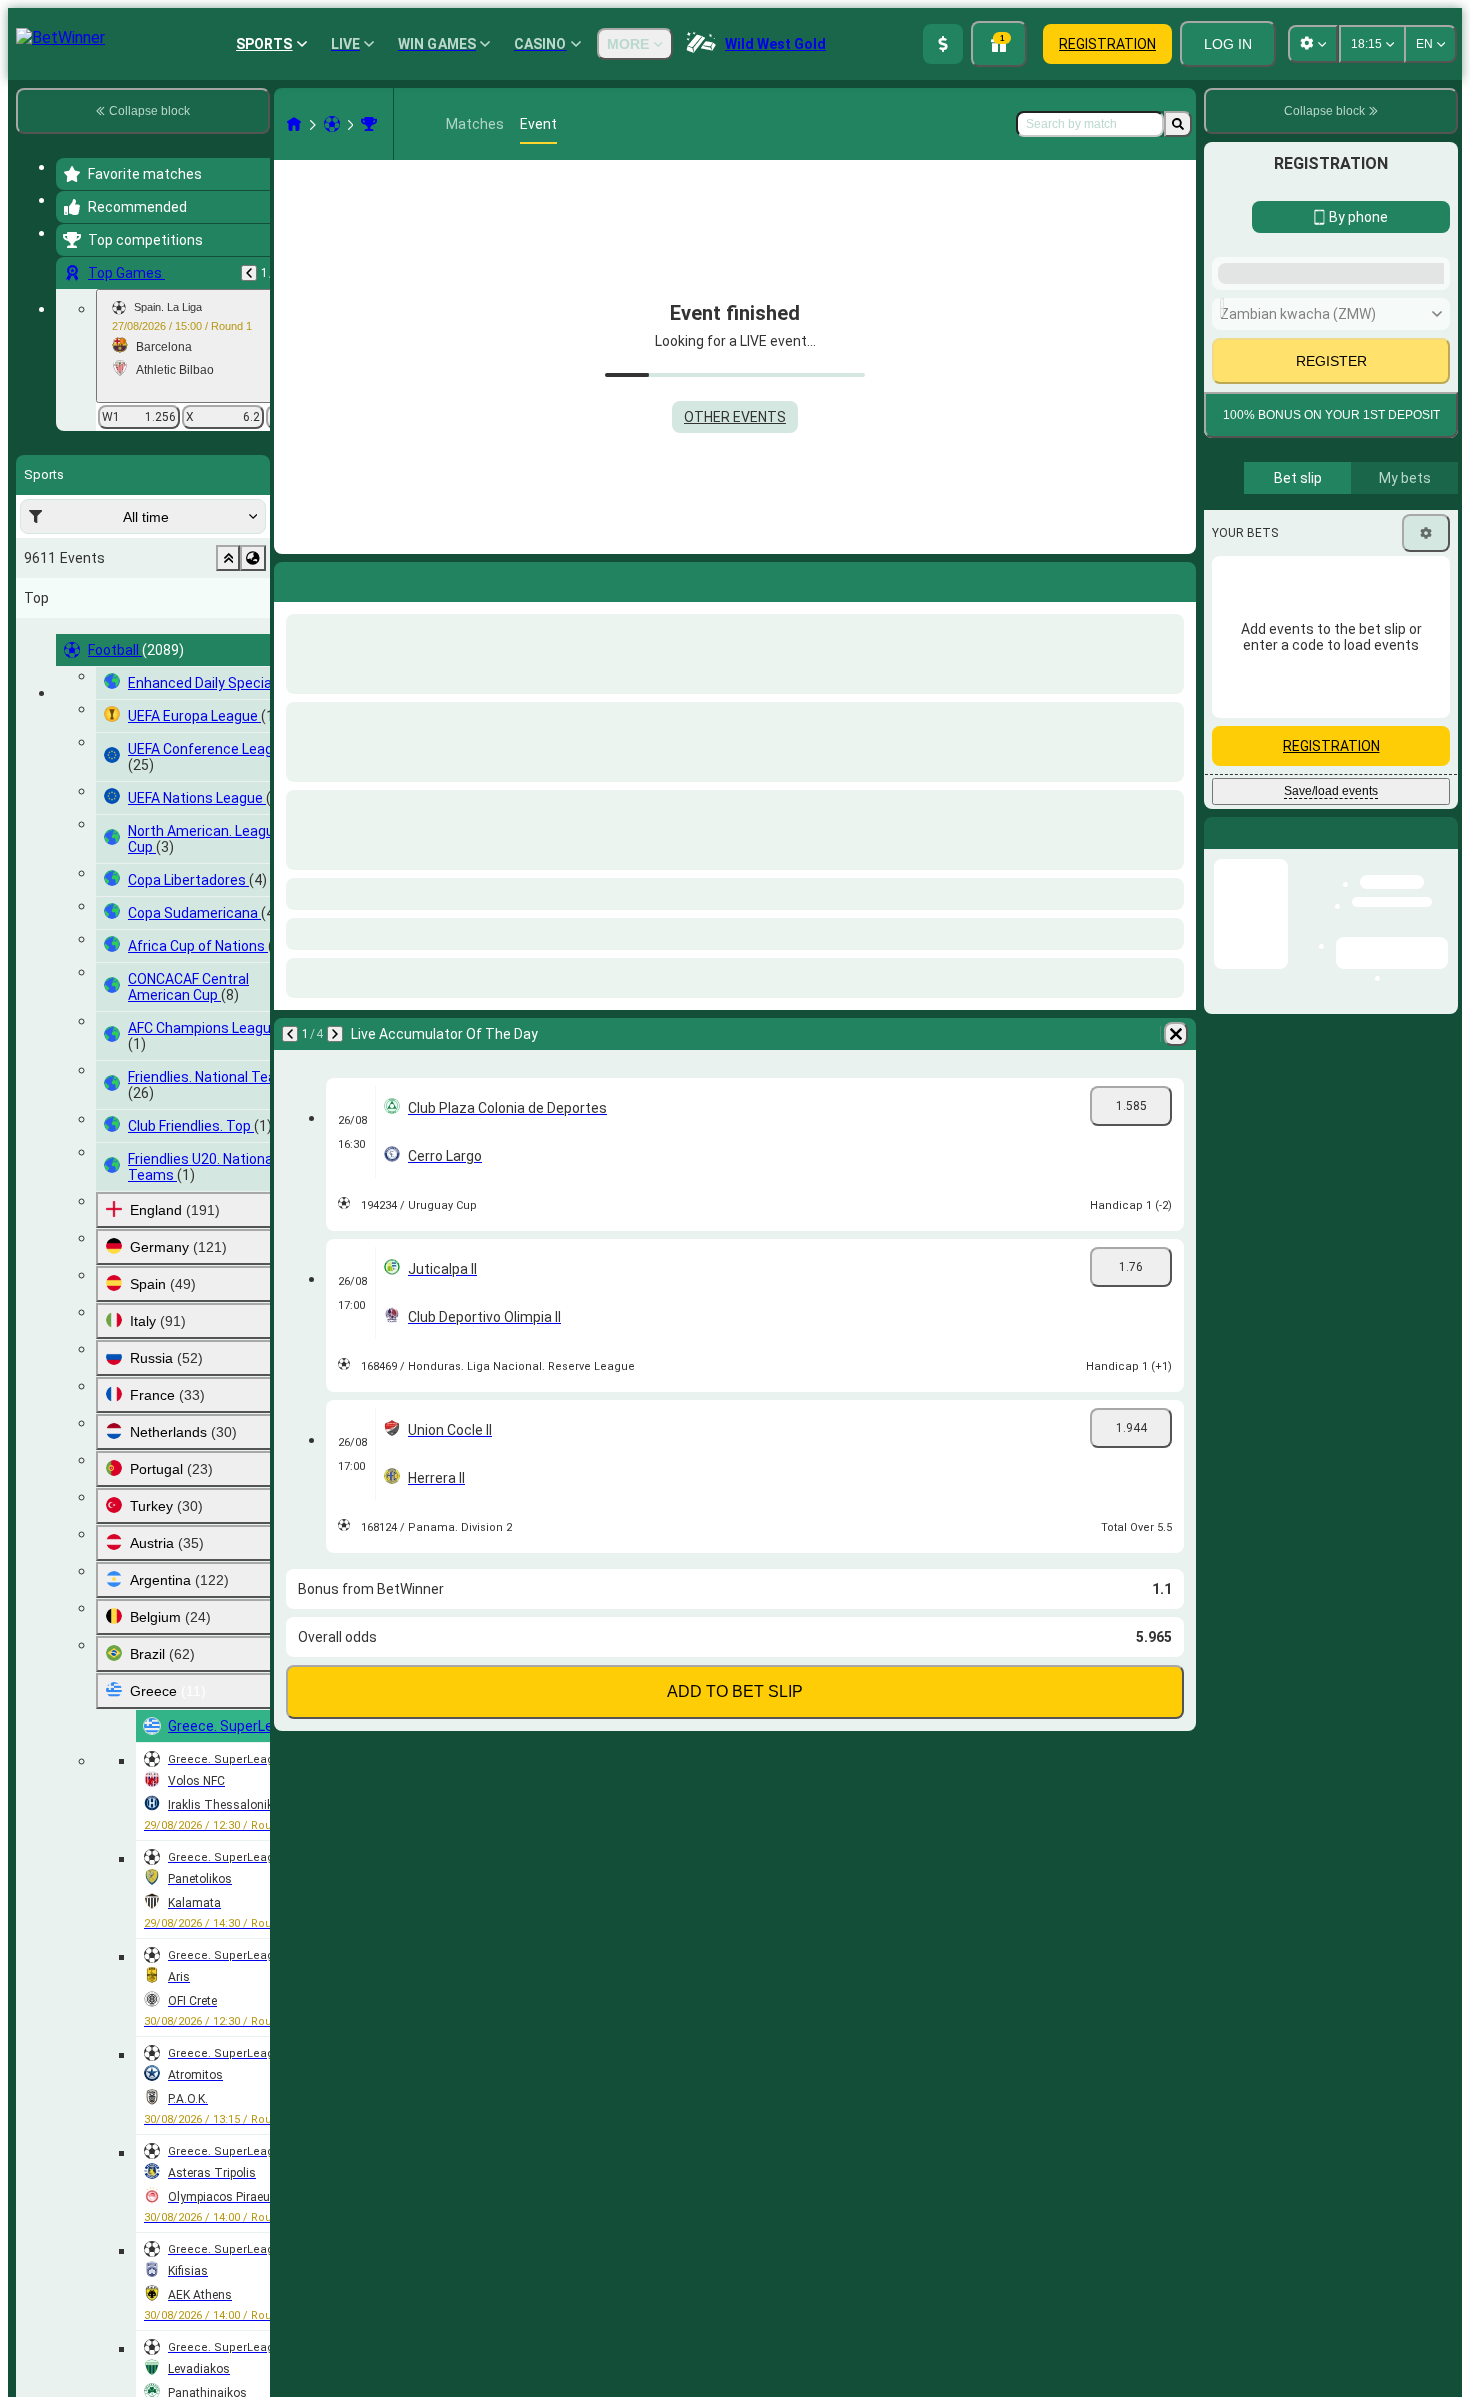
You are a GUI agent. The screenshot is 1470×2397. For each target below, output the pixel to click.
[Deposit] (943, 44)
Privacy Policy (1338, 889)
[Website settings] (1313, 44)
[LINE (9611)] (294, 124)
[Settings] (1426, 1061)
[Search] (1178, 124)
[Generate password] (1366, 717)
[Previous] (249, 273)
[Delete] (1176, 578)
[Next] (342, 578)
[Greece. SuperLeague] (369, 124)
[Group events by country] (253, 558)
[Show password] (1422, 717)
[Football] (332, 124)
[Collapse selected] (228, 558)
